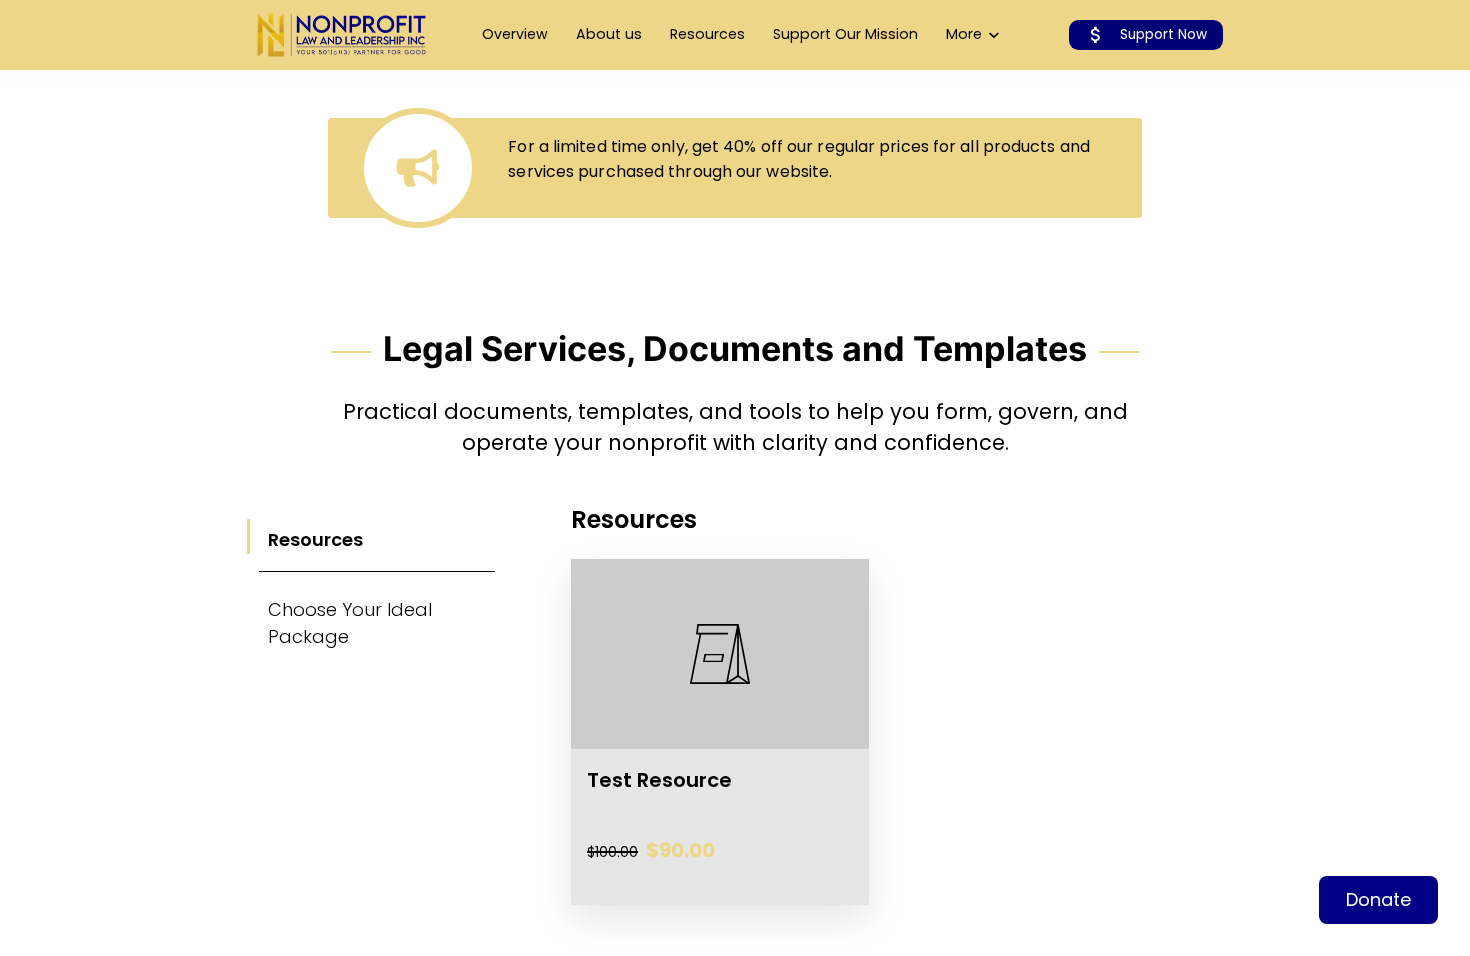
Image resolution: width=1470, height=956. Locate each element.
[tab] (377, 537)
